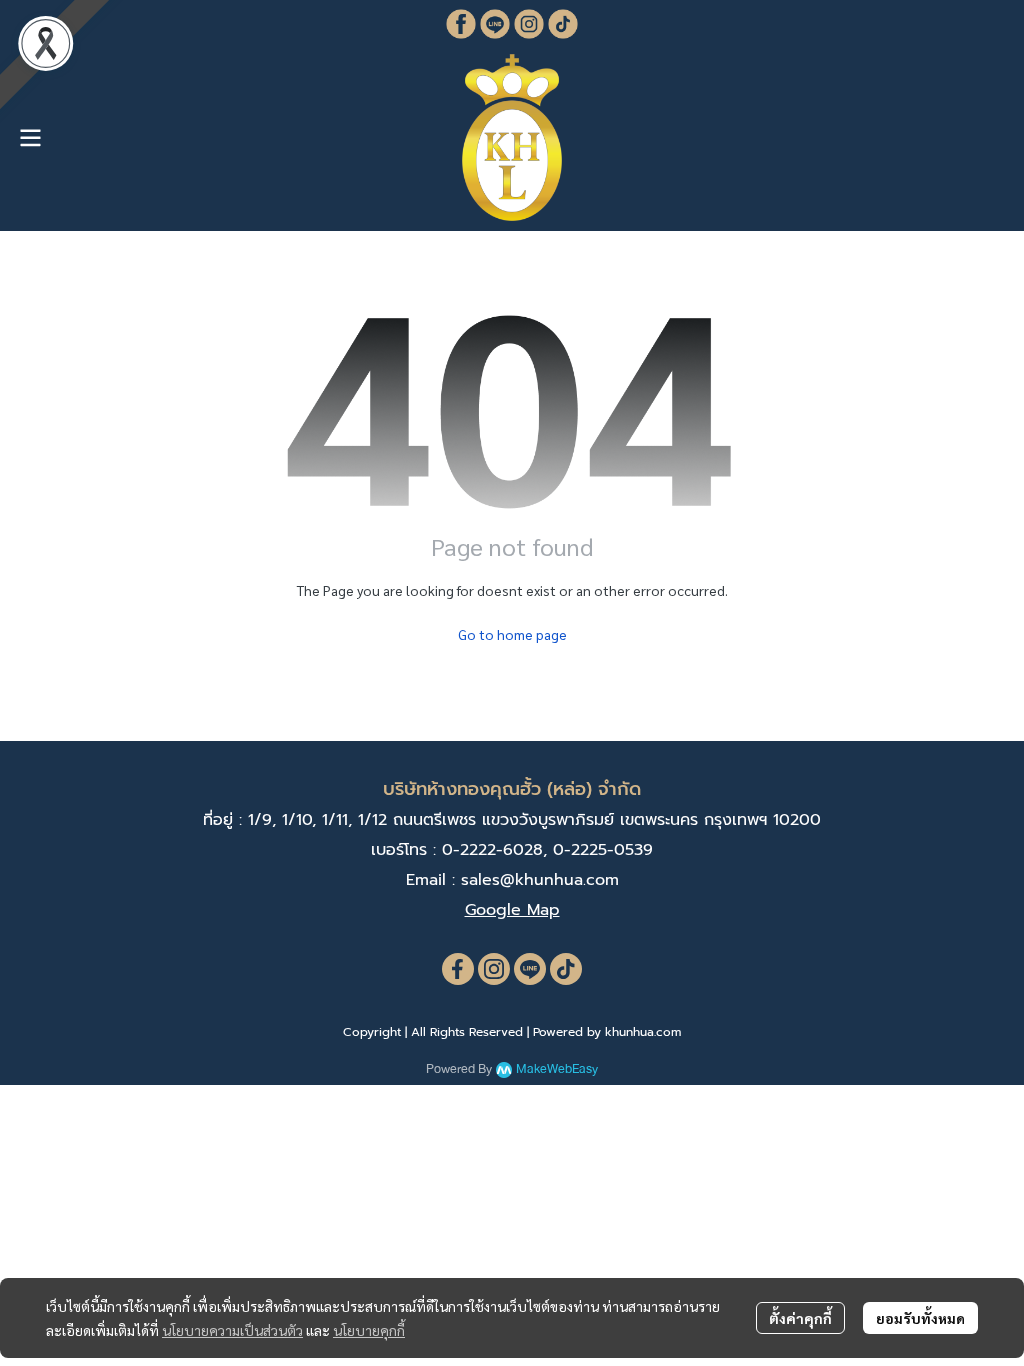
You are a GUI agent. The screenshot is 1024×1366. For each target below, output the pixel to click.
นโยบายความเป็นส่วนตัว (232, 1330)
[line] (530, 969)
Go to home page (512, 634)
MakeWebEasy (557, 1069)
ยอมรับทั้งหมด (920, 1318)
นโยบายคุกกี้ (369, 1330)
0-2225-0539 (603, 850)
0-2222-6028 (492, 850)
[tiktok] (566, 969)
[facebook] (458, 969)
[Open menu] (30, 138)
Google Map (512, 910)
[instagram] (494, 969)
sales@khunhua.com (540, 880)
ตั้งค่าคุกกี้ (800, 1318)
